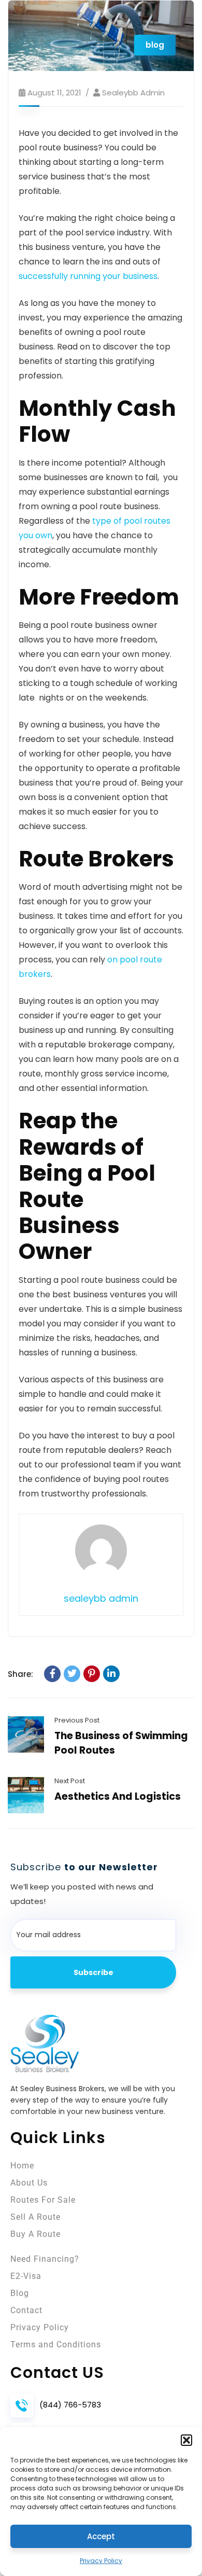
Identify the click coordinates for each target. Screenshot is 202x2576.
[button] (186, 2440)
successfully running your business (88, 276)
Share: (20, 1674)
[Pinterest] (92, 1674)
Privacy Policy (101, 2561)
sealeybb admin (133, 93)
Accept (101, 2536)
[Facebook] (52, 1674)
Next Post (70, 1781)
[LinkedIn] (111, 1674)
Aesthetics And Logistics (118, 1796)
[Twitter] (72, 1674)
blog (155, 45)
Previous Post (77, 1720)
